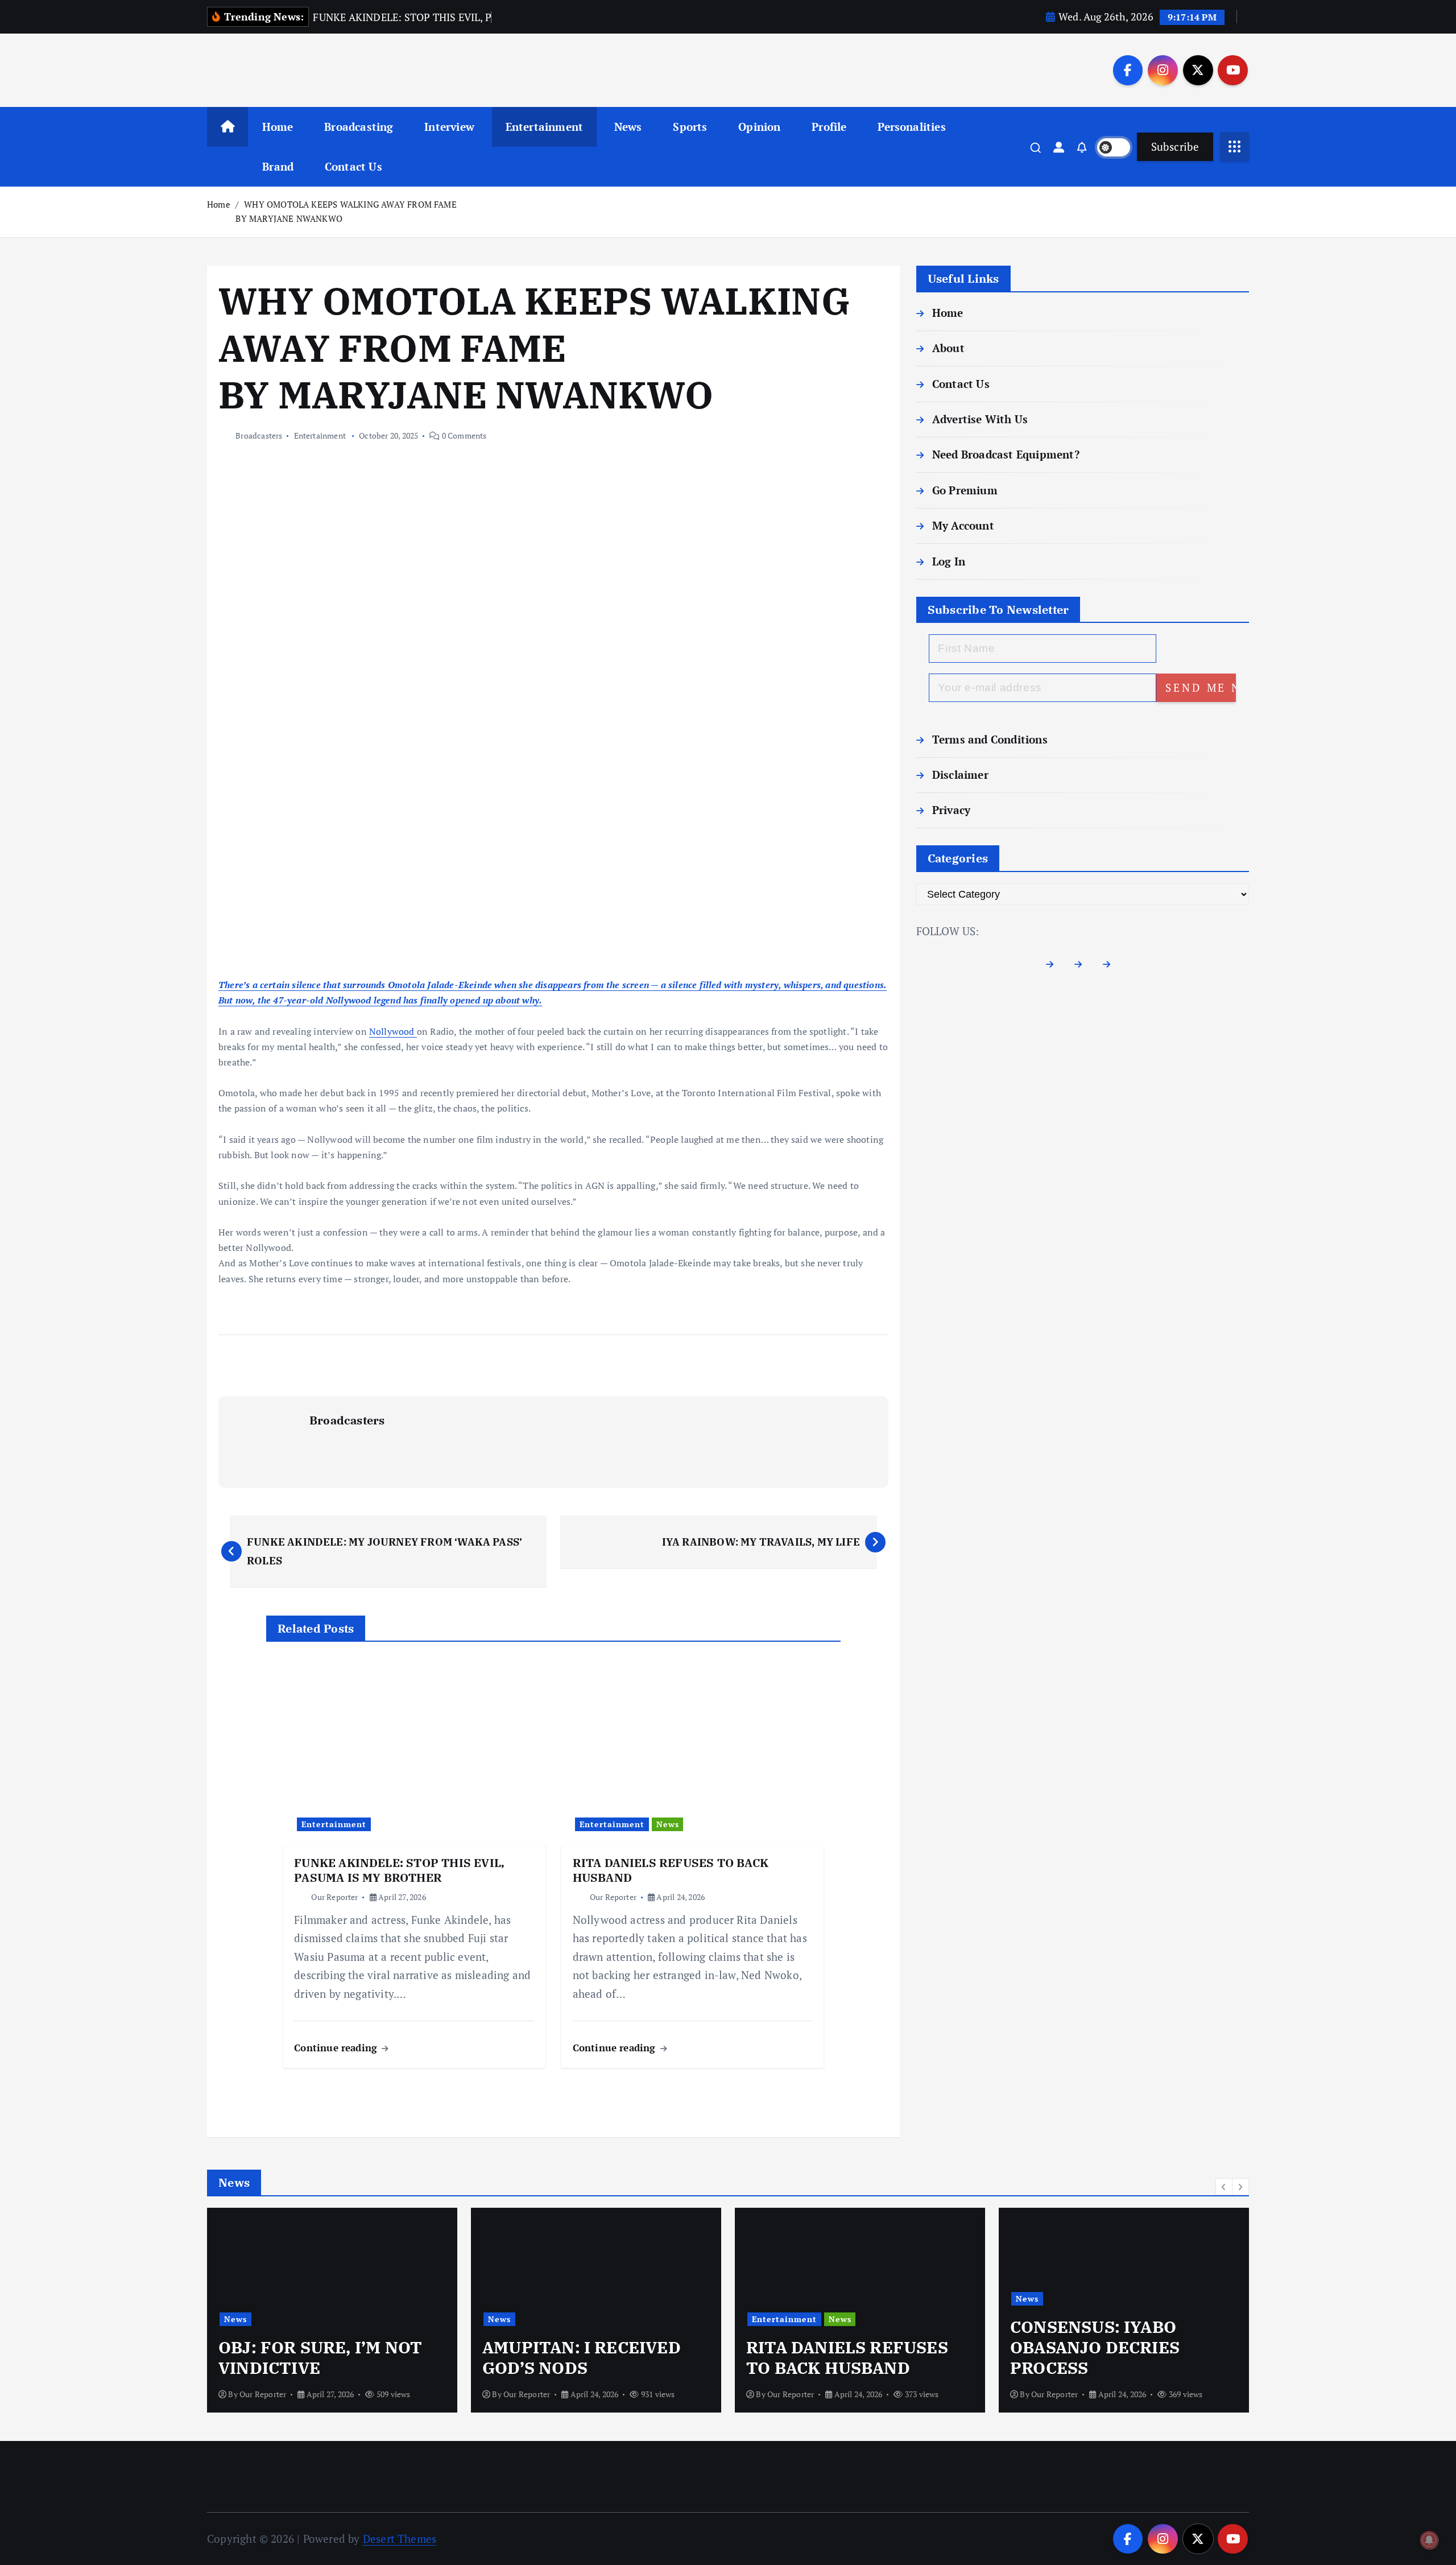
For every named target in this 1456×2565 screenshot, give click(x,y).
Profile (829, 127)
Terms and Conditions (990, 739)
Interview (449, 127)
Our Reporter (334, 1897)
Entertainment (545, 127)
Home (278, 127)
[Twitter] (1083, 965)
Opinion (759, 127)
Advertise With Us (980, 419)
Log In (949, 561)
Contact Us (353, 166)
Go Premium (965, 490)
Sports (690, 127)
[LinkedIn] (1111, 965)
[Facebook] (1054, 965)
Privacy (951, 810)
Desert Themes (400, 2539)
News (628, 127)
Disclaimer (960, 775)
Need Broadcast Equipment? (1006, 454)
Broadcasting (359, 127)
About (948, 348)
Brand (278, 166)
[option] (332, 2310)
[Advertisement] (553, 893)
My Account (963, 525)
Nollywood (393, 1031)
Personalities (912, 127)
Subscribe (1175, 146)
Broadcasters (259, 435)
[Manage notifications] (1429, 2540)
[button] (1224, 2187)
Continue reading (337, 2048)
